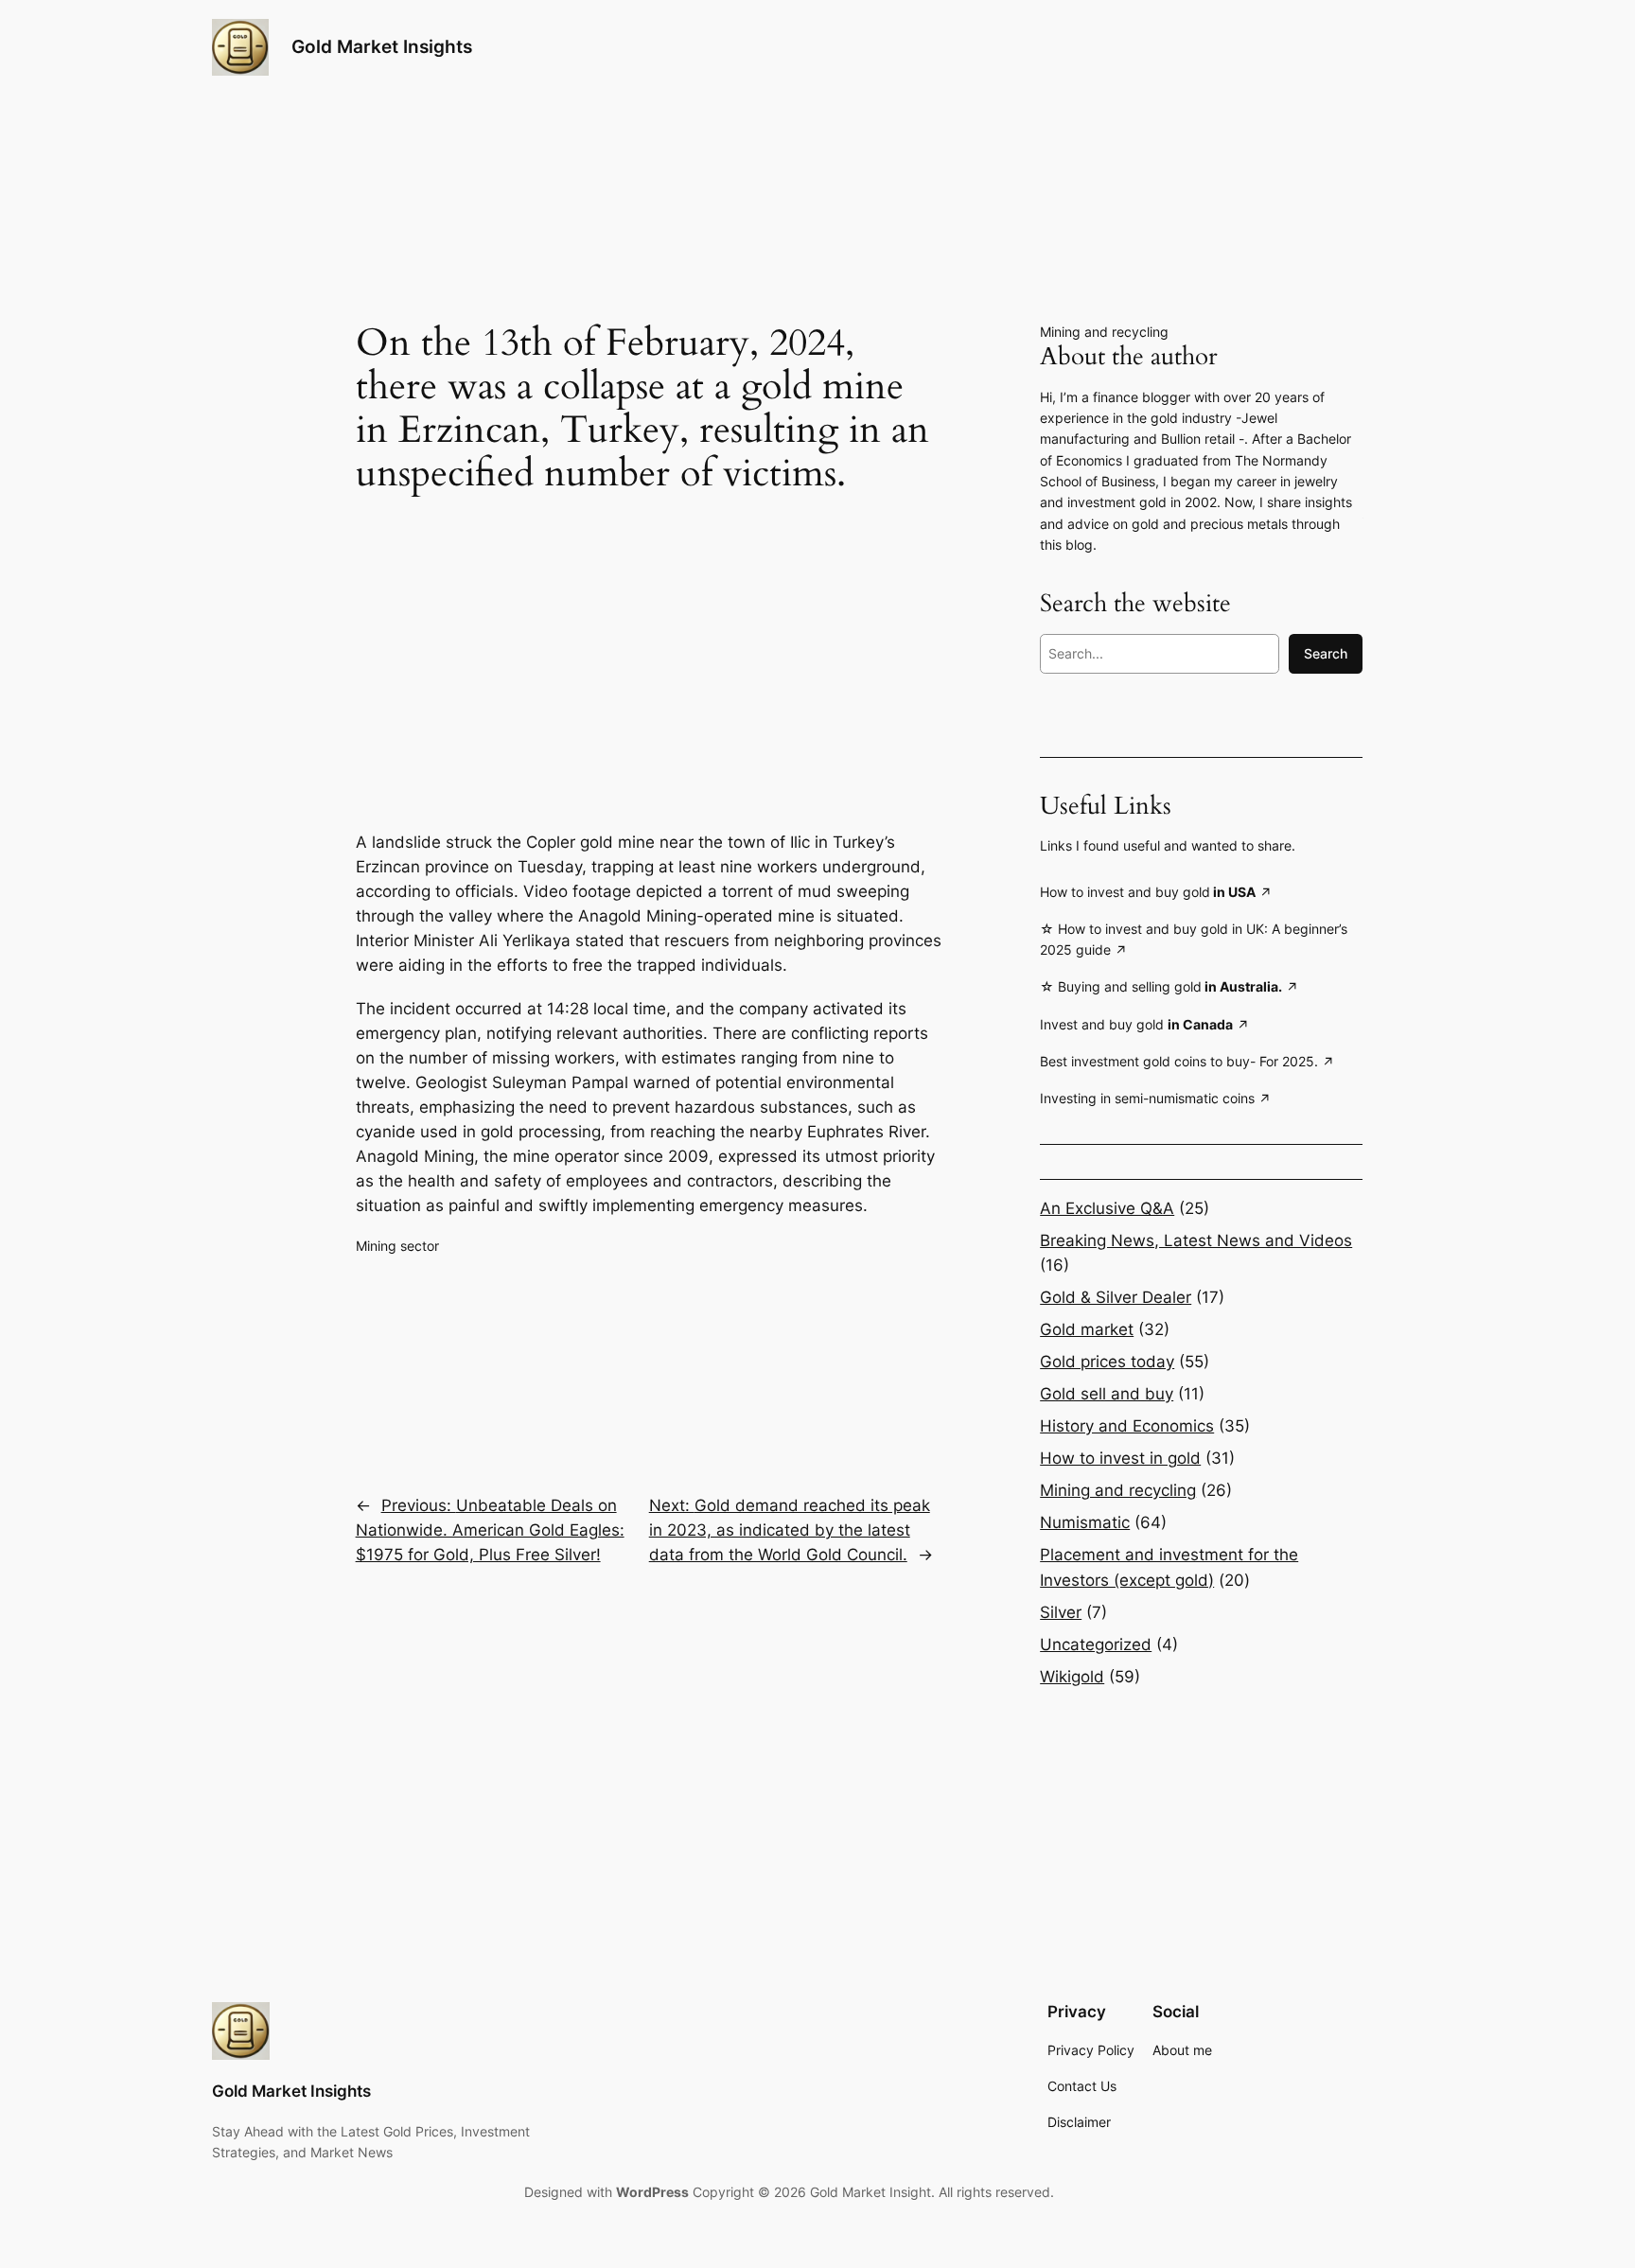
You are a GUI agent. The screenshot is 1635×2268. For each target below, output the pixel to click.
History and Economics (1127, 1426)
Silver (1061, 1612)
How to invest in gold (1120, 1458)
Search (1326, 653)
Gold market (1087, 1329)
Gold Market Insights (382, 46)
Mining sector (397, 1246)
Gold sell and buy (1107, 1394)
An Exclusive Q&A (1107, 1208)
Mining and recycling (1104, 332)
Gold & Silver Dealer (1116, 1297)
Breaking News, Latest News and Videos (1196, 1240)
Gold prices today (1107, 1362)
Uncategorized (1096, 1644)
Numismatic (1085, 1522)
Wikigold (1072, 1677)
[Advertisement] (649, 646)
